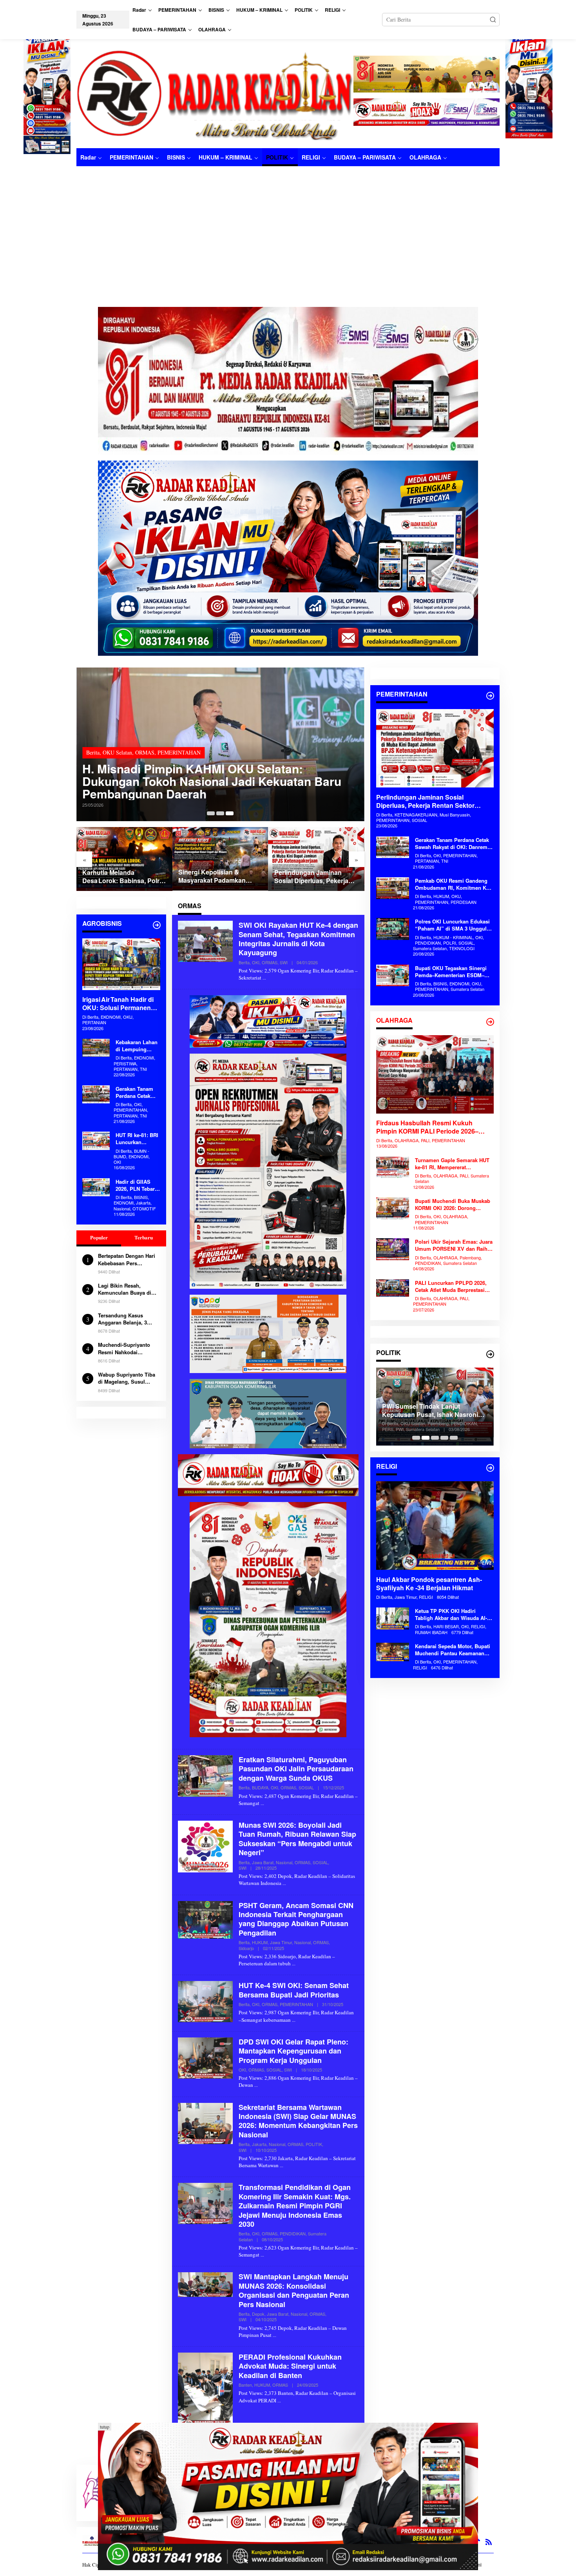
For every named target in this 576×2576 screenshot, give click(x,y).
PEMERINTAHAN (296, 2004)
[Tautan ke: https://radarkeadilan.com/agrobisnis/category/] (157, 925)
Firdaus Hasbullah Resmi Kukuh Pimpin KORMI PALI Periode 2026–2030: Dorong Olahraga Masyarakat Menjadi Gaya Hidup (428, 1128)
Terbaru (144, 1238)
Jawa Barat (263, 1862)
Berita (93, 765)
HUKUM (260, 1942)
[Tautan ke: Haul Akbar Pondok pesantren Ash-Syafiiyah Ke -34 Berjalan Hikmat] (435, 1526)
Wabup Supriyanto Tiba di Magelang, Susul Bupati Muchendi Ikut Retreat (127, 1378)
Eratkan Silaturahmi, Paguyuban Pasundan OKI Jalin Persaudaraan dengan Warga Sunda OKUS (296, 1769)
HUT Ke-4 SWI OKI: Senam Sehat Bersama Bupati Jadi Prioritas (294, 1990)
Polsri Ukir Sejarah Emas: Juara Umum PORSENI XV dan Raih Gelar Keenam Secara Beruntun (454, 1245)
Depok (258, 2314)
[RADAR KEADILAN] (215, 94)
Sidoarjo (246, 1948)
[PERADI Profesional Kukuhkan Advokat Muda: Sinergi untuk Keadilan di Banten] (279, 2400)
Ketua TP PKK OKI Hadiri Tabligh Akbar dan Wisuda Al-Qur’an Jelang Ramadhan (451, 1615)
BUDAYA (260, 1787)
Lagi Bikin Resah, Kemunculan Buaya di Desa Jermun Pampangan (125, 1289)
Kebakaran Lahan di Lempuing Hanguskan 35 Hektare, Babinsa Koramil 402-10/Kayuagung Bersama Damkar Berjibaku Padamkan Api (137, 1046)
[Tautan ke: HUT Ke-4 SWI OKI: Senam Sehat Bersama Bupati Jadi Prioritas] (205, 2001)
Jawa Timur (281, 1942)
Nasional (284, 1862)
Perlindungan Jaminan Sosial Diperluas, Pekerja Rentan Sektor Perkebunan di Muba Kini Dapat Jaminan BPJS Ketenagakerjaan (220, 877)
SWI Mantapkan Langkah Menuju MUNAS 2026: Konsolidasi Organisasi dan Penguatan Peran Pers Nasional (294, 2290)
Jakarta (259, 2144)
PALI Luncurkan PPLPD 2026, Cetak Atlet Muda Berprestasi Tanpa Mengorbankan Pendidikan (451, 1286)
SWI (284, 962)
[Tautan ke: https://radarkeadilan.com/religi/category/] (490, 1468)
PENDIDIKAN (293, 2233)
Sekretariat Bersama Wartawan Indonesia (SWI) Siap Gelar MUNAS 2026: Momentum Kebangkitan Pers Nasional (298, 2121)
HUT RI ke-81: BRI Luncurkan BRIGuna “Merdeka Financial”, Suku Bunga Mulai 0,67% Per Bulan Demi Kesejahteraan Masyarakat (137, 1139)
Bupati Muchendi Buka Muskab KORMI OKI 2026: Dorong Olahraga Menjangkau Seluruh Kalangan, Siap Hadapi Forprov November (453, 1205)
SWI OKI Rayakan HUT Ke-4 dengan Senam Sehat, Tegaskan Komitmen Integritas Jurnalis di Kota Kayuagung (298, 939)
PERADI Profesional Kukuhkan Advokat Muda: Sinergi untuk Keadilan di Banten (290, 2366)
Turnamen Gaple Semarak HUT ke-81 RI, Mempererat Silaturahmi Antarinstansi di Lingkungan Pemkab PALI (452, 1164)
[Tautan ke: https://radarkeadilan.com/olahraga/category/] (490, 1022)
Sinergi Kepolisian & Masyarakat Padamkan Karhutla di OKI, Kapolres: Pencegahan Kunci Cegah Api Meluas (121, 876)
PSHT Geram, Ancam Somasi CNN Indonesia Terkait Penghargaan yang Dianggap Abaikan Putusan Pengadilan (296, 1919)
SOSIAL (306, 1787)
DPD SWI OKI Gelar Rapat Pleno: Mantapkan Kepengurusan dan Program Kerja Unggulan (293, 2051)
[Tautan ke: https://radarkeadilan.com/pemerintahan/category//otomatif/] (490, 696)
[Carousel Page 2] (220, 813)
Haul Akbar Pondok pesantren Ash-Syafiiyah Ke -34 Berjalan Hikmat (429, 1584)
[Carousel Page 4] (444, 1438)
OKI (108, 765)
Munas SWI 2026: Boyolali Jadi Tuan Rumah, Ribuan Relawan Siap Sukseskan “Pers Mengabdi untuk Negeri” (297, 1839)
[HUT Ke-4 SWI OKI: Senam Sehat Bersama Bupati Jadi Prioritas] (294, 2020)
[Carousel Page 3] (230, 813)
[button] (493, 20)
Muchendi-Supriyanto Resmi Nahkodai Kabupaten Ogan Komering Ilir (124, 1349)
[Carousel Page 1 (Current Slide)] (211, 813)
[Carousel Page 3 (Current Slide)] (435, 1438)
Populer (99, 1238)
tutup (105, 2427)
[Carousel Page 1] (416, 1438)
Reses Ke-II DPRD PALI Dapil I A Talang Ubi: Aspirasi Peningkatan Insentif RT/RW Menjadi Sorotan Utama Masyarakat (432, 1411)
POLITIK (314, 2144)
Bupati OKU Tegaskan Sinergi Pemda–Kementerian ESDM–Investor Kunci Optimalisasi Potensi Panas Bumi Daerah (451, 972)
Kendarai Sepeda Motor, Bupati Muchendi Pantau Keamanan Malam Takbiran (453, 1650)
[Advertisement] (288, 225)
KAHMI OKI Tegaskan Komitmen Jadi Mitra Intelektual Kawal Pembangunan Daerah (201, 787)
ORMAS (125, 765)
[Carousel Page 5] (454, 1438)
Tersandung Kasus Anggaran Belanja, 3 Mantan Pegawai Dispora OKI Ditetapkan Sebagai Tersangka (128, 1319)
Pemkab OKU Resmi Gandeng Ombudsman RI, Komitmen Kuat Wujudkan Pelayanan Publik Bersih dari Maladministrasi (454, 884)
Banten (245, 2385)
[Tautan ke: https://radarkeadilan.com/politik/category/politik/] (490, 1354)
